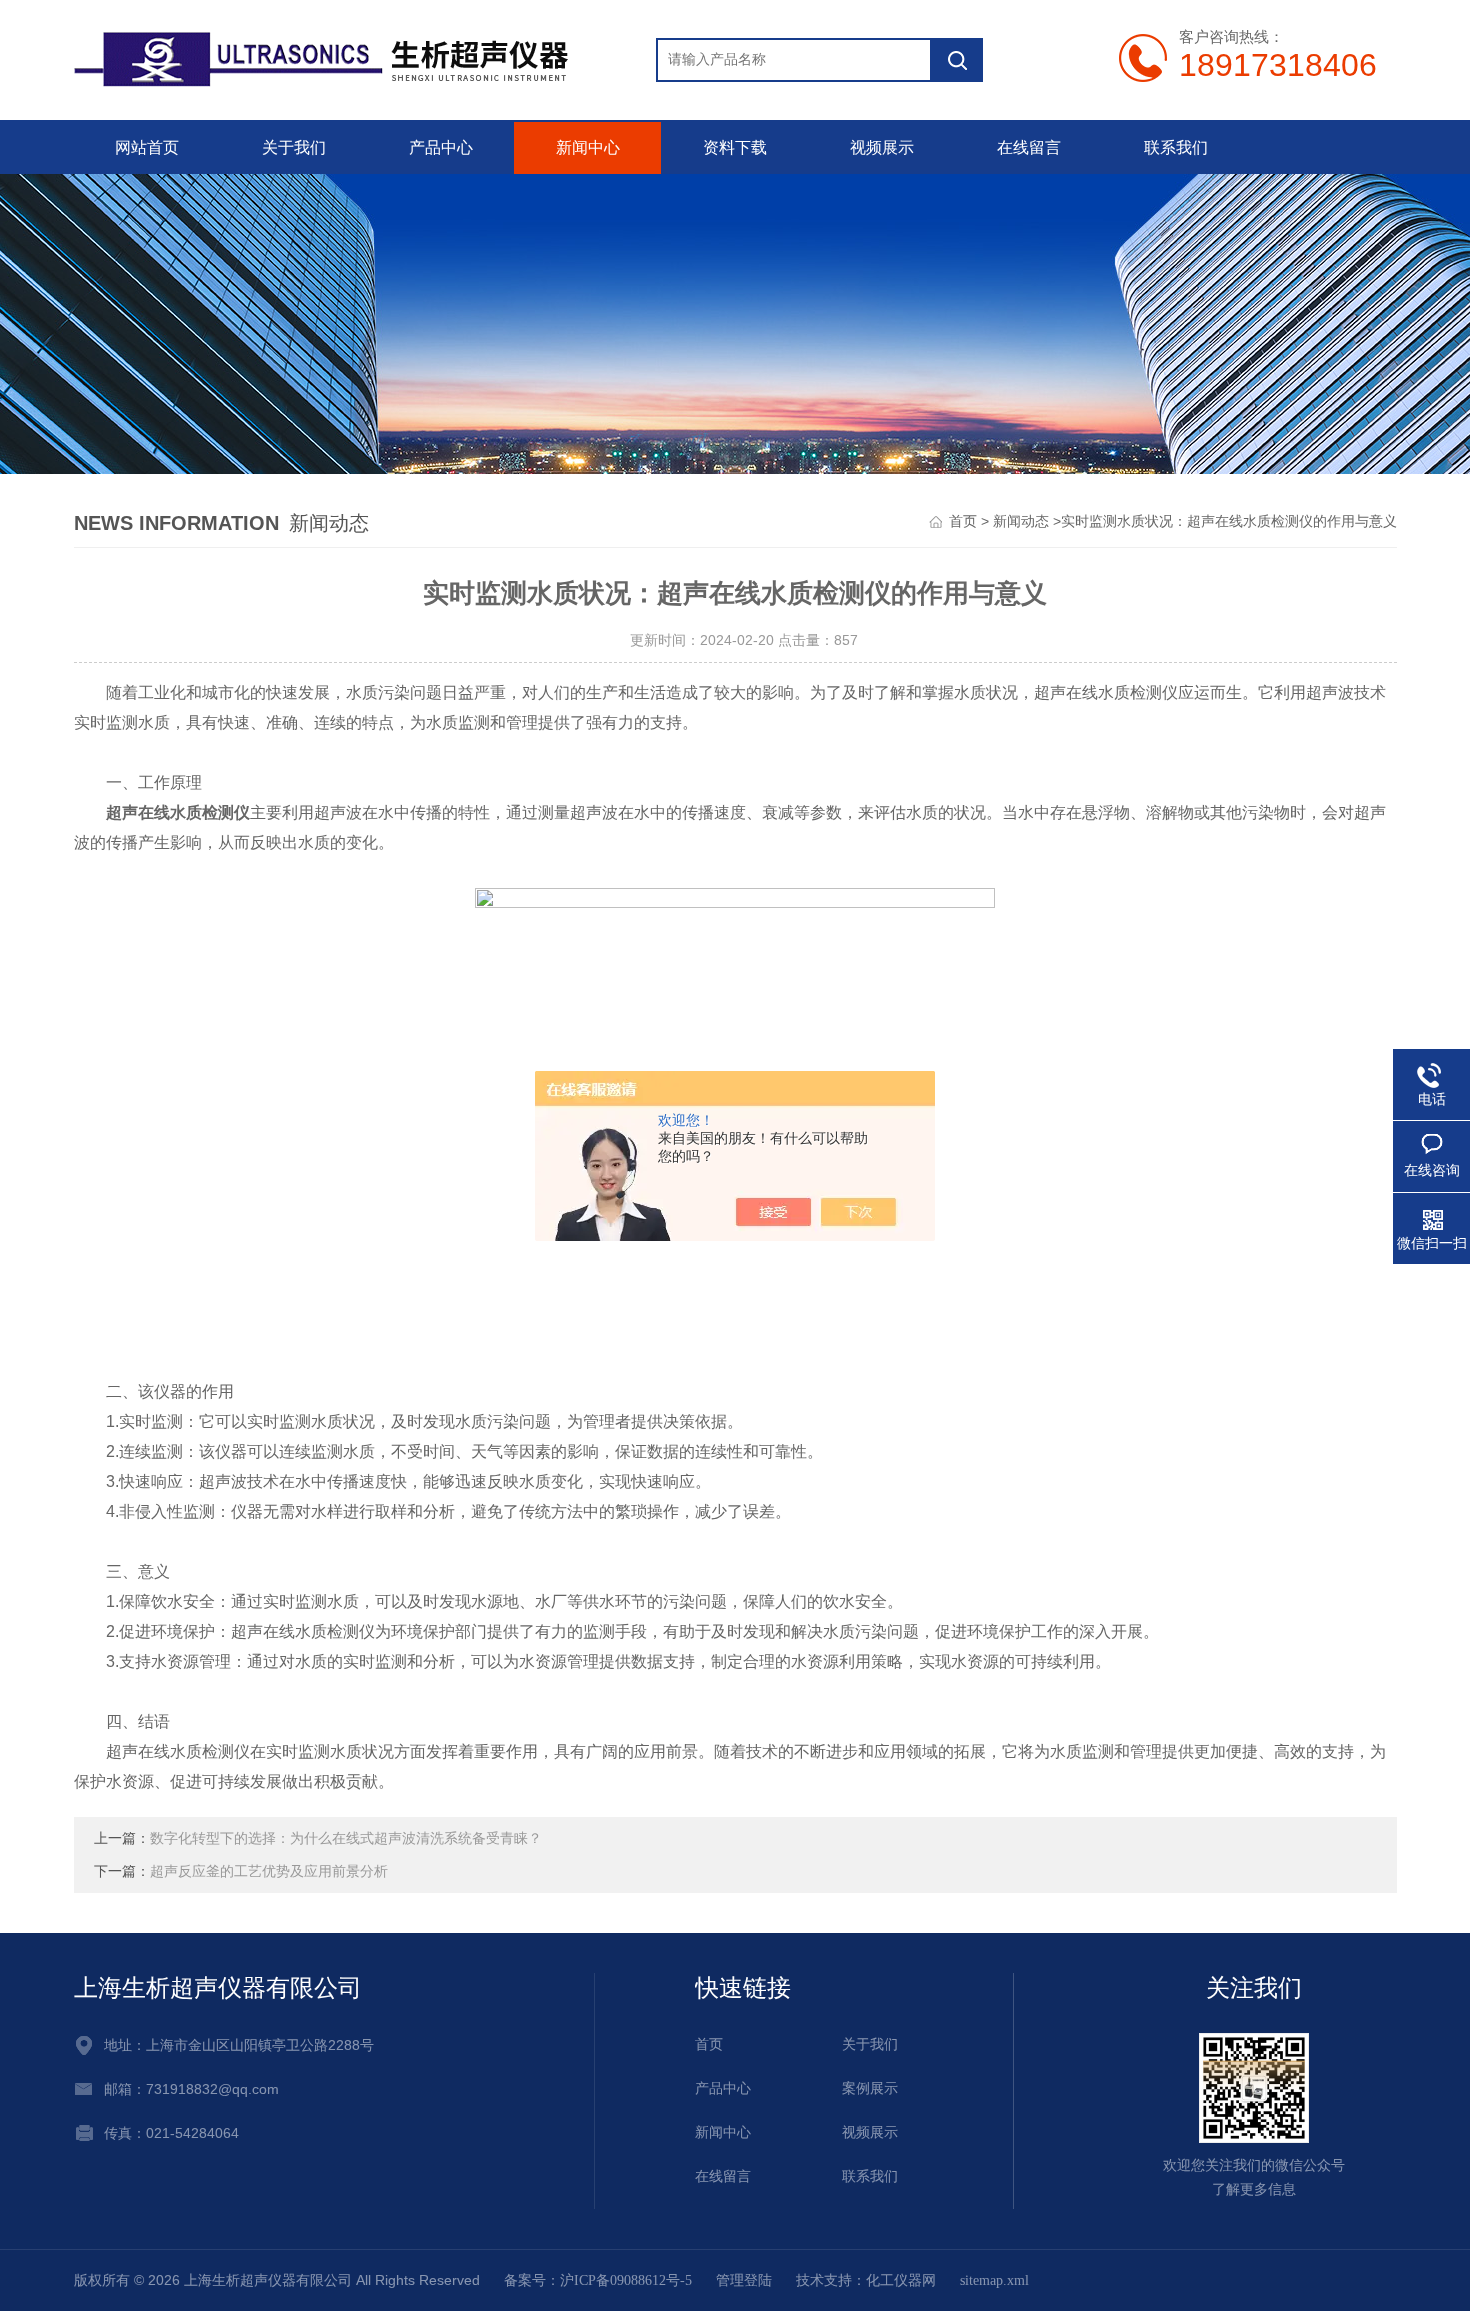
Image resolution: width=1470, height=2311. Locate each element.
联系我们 (1176, 147)
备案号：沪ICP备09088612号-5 (598, 2280)
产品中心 (441, 147)
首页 (963, 521)
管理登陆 (744, 2280)
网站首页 (147, 147)
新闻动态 (1021, 521)
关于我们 (294, 147)
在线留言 (1029, 147)
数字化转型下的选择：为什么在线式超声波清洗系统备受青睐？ (346, 1838)
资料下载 (735, 147)
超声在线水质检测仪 (178, 812)
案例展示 (870, 2088)
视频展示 (882, 147)
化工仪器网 (901, 2280)
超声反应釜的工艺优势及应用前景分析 (269, 1871)
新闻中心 (588, 147)
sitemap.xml (994, 2280)
